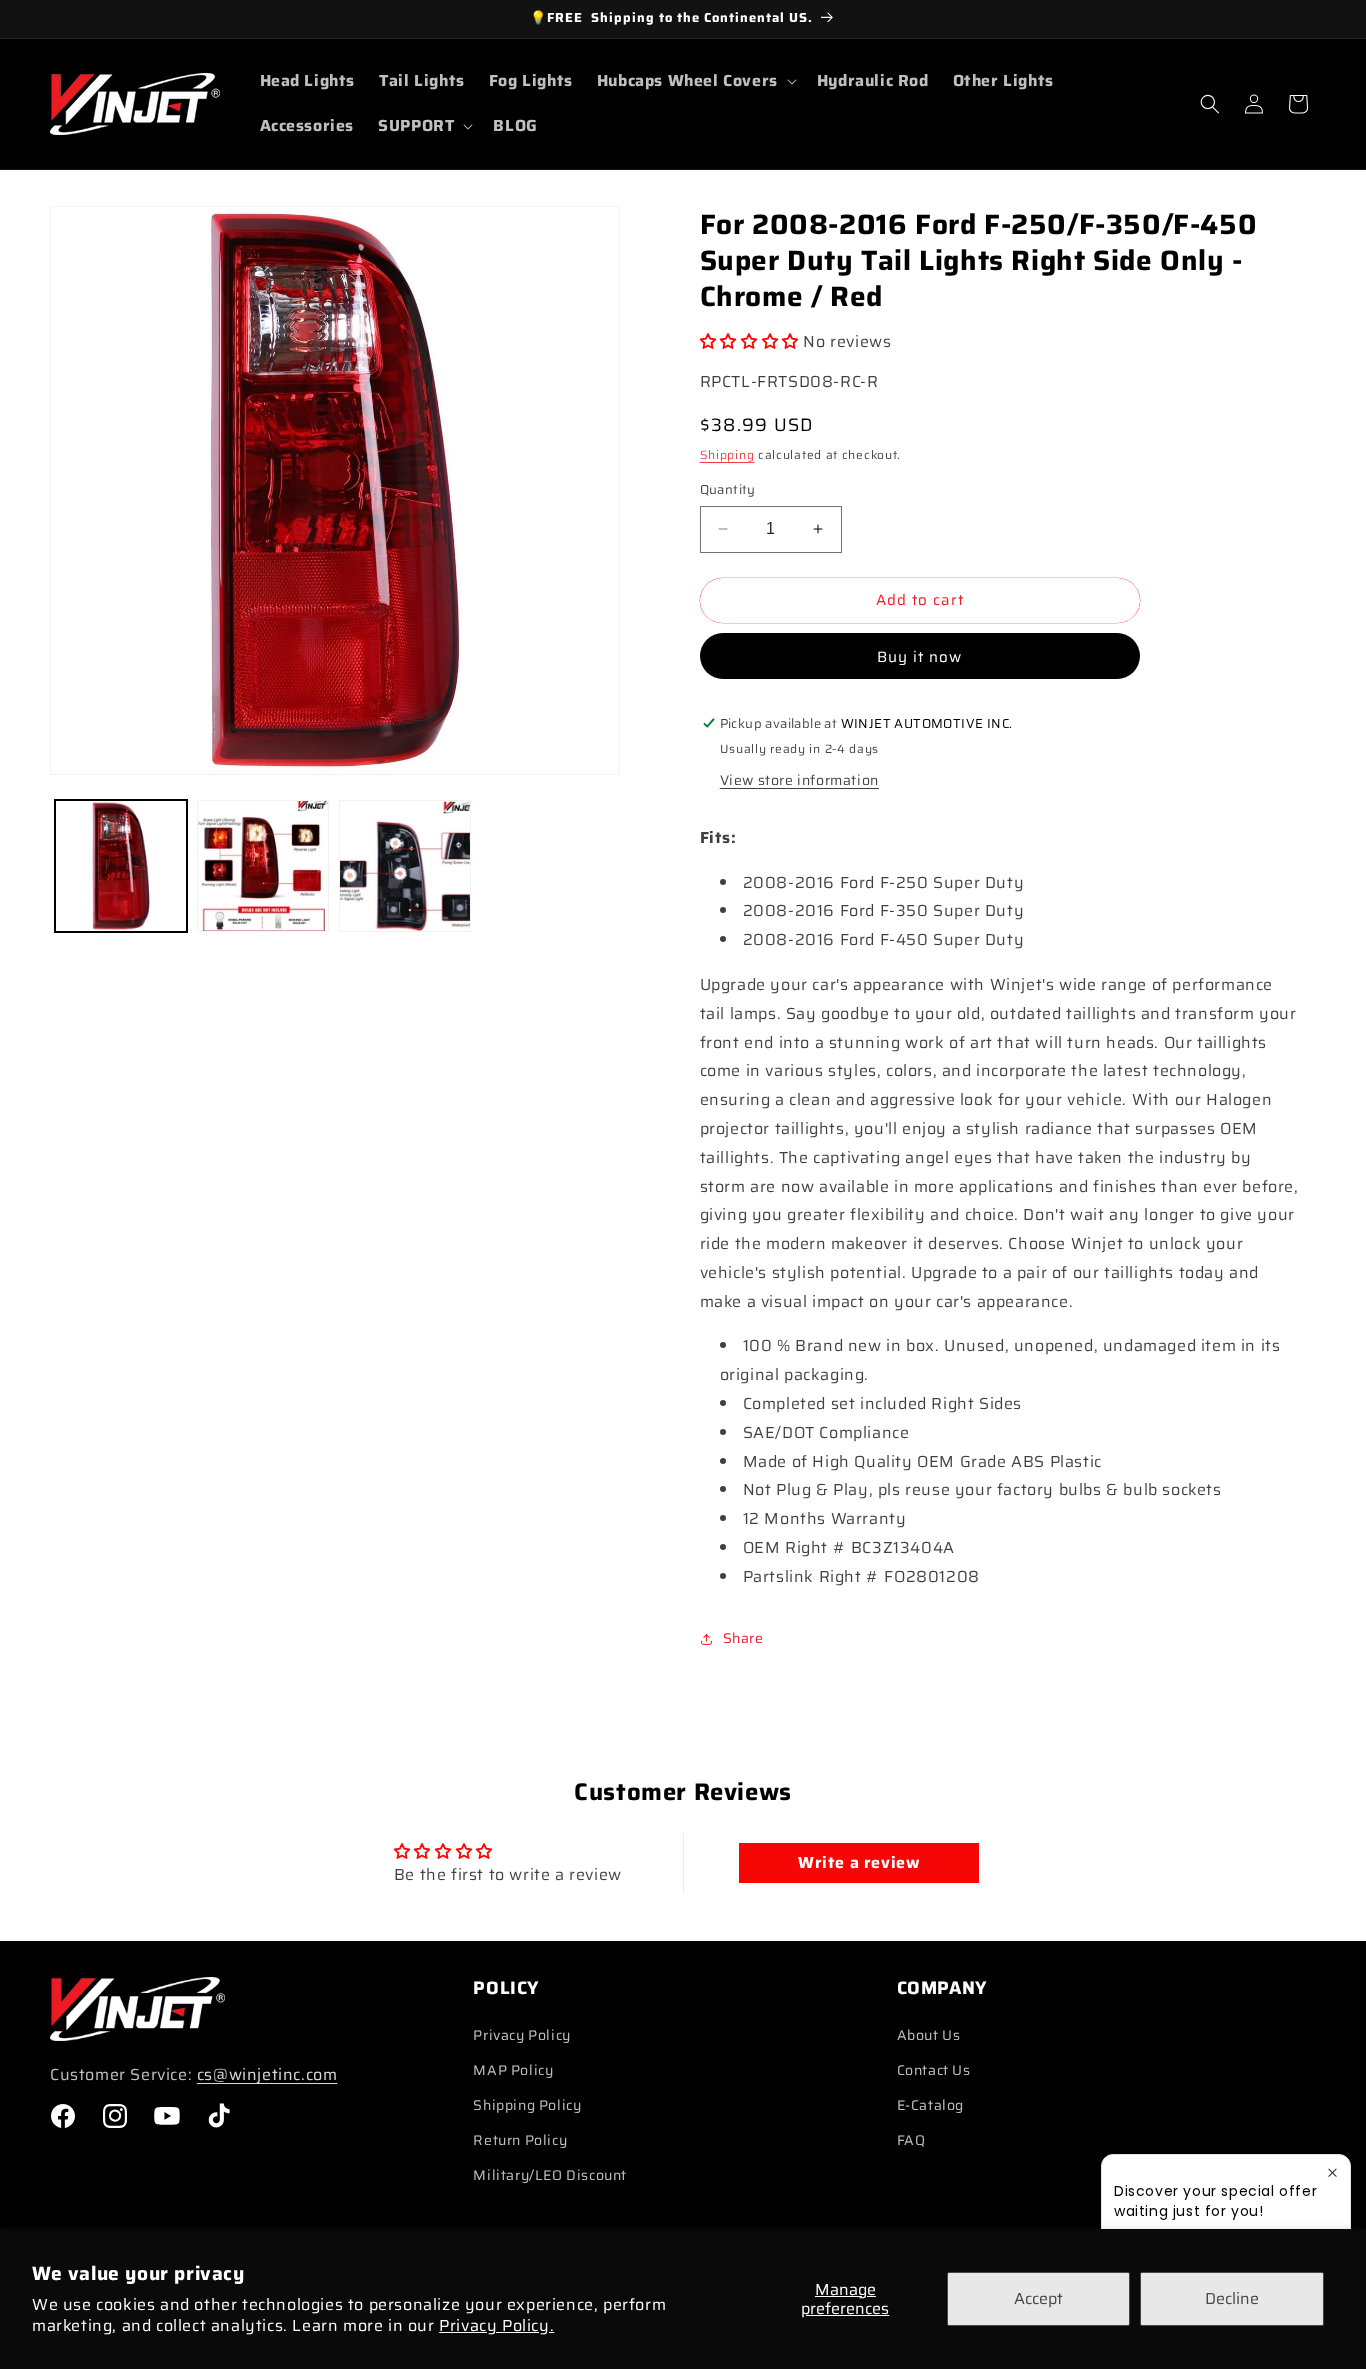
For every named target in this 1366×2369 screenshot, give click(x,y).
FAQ (911, 2140)
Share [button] (743, 1638)
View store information (799, 780)
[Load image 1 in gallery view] (121, 866)
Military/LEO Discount (550, 2175)
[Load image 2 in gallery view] (263, 866)
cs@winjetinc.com (267, 2074)
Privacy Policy (521, 2035)
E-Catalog (930, 2105)
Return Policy (520, 2140)
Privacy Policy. (496, 2325)
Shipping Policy (527, 2105)
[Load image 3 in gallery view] (405, 866)
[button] (695, 81)
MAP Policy (513, 2070)
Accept (1038, 2298)
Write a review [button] (858, 1862)
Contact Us (934, 2070)
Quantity (728, 490)
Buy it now (919, 657)
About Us (929, 2035)
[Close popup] (1332, 2172)
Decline (1232, 2298)
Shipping (727, 454)
